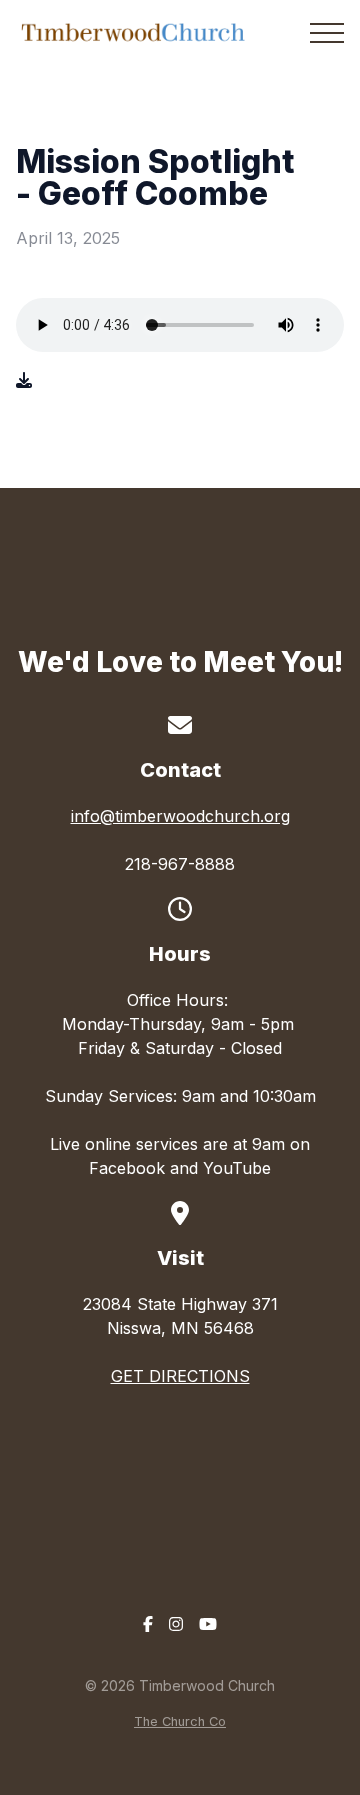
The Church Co (180, 1721)
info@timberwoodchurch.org (180, 816)
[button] (327, 33)
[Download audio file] (24, 380)
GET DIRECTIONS (180, 1376)
